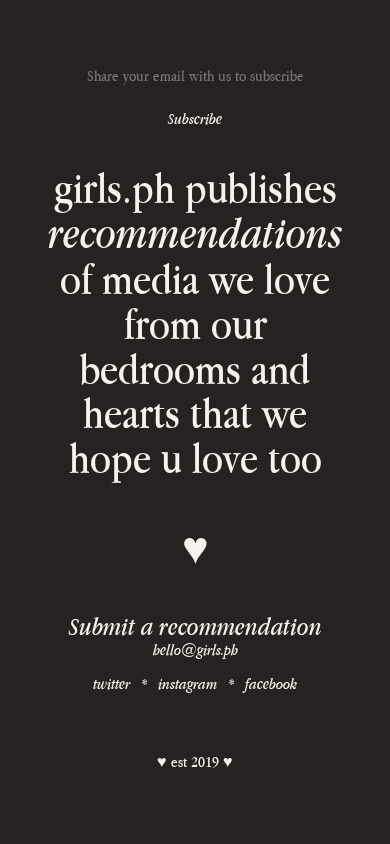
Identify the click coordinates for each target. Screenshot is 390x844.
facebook (271, 684)
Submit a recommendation (195, 626)
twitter (111, 684)
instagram (187, 684)
